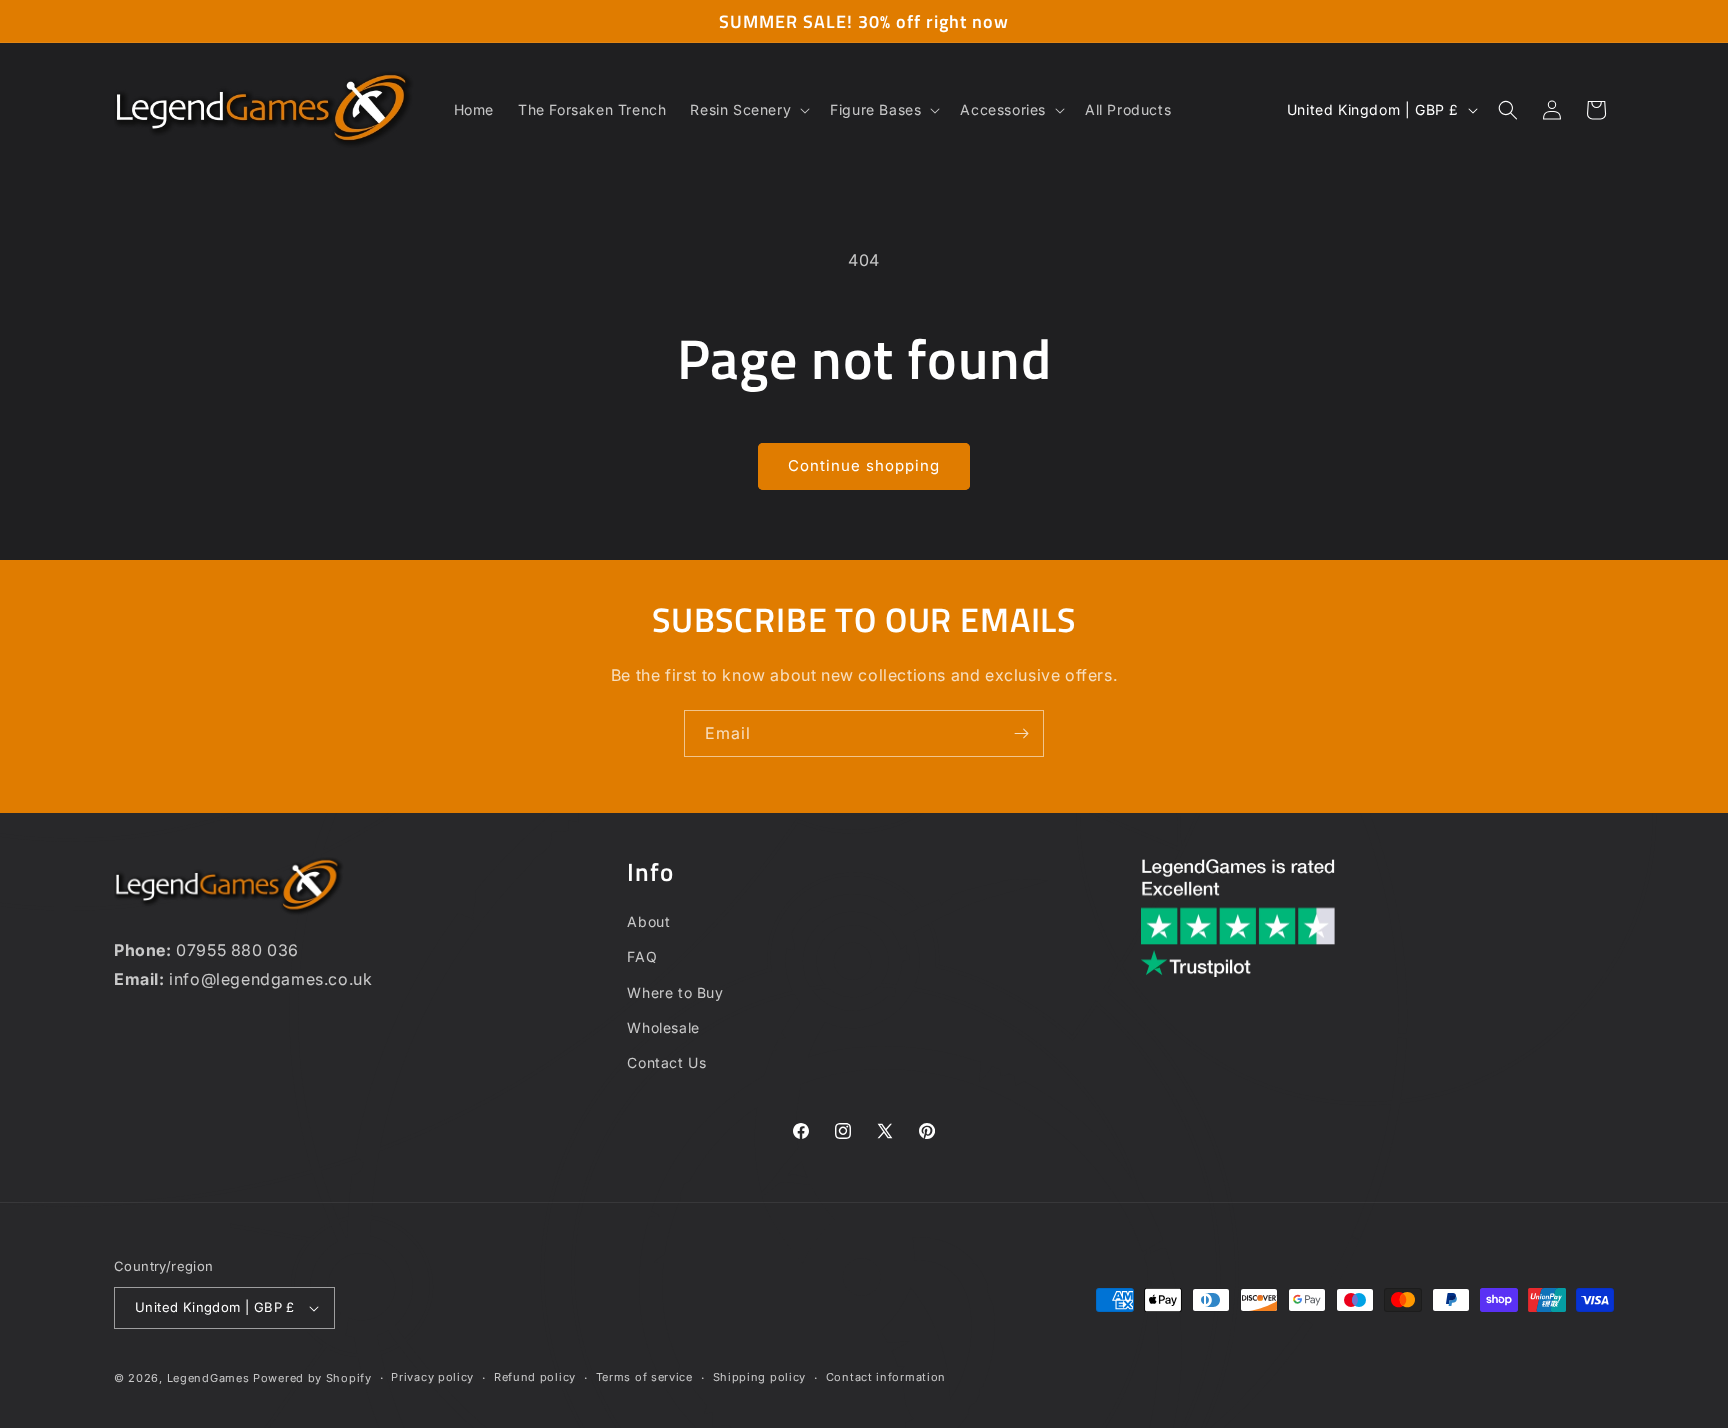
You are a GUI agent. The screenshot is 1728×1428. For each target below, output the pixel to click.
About (648, 921)
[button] (748, 110)
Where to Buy (675, 992)
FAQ (642, 956)
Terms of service (644, 1377)
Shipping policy (760, 1377)
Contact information (886, 1377)
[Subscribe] (1021, 733)
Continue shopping (864, 465)
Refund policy (535, 1377)
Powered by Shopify (312, 1378)
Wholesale (663, 1027)
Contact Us (666, 1062)
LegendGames (208, 1378)
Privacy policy (432, 1377)
